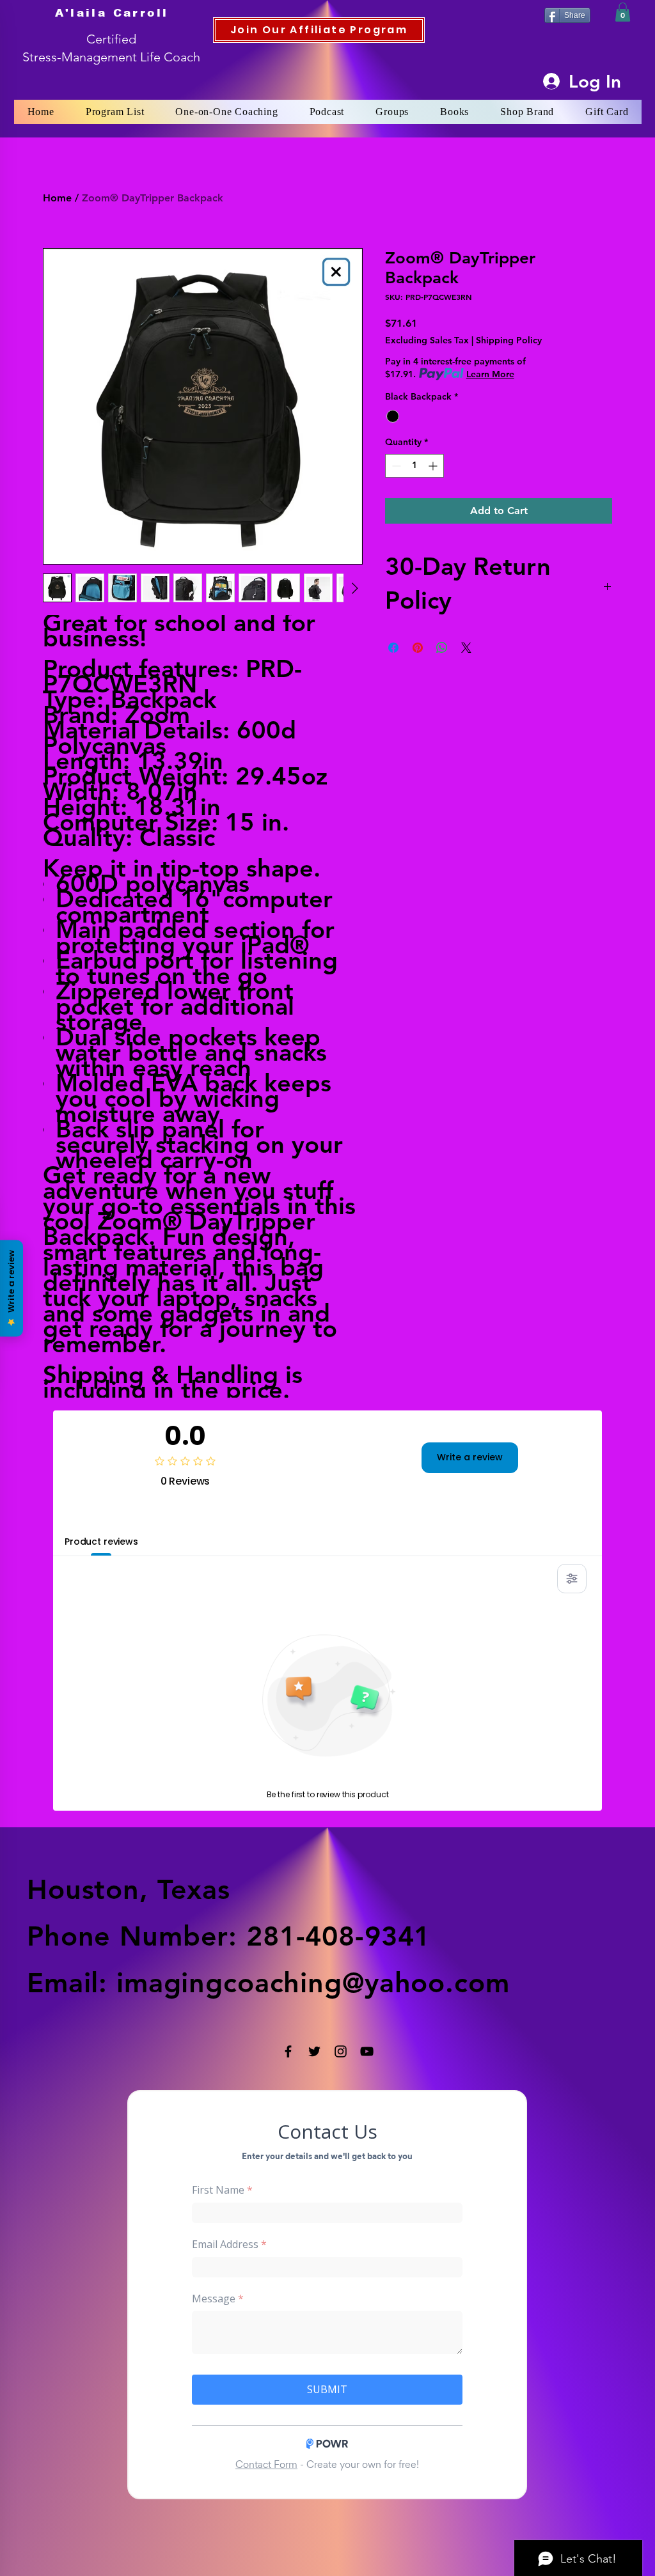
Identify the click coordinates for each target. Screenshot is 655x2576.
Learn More (490, 374)
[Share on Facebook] (393, 648)
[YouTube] (367, 2051)
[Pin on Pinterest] (418, 648)
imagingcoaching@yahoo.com (313, 1983)
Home (57, 198)
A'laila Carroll (112, 13)
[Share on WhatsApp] (442, 648)
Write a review (470, 1457)
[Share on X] (466, 648)
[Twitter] (314, 2051)
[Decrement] (395, 466)
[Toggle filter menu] (572, 1579)
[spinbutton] (414, 466)
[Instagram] (341, 2051)
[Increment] (434, 466)
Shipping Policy (509, 340)
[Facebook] (288, 2051)
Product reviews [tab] (101, 1542)
